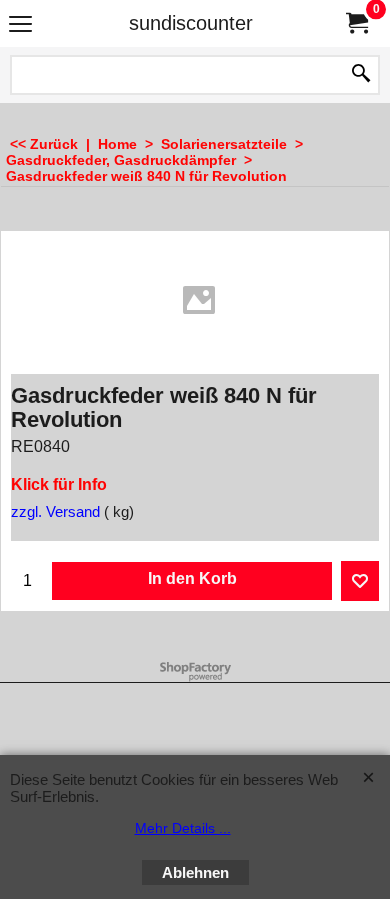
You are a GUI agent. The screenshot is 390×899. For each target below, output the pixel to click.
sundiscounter (191, 23)
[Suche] (361, 75)
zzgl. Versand (55, 512)
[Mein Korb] (356, 23)
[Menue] (20, 25)
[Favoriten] (360, 581)
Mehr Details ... (183, 828)
